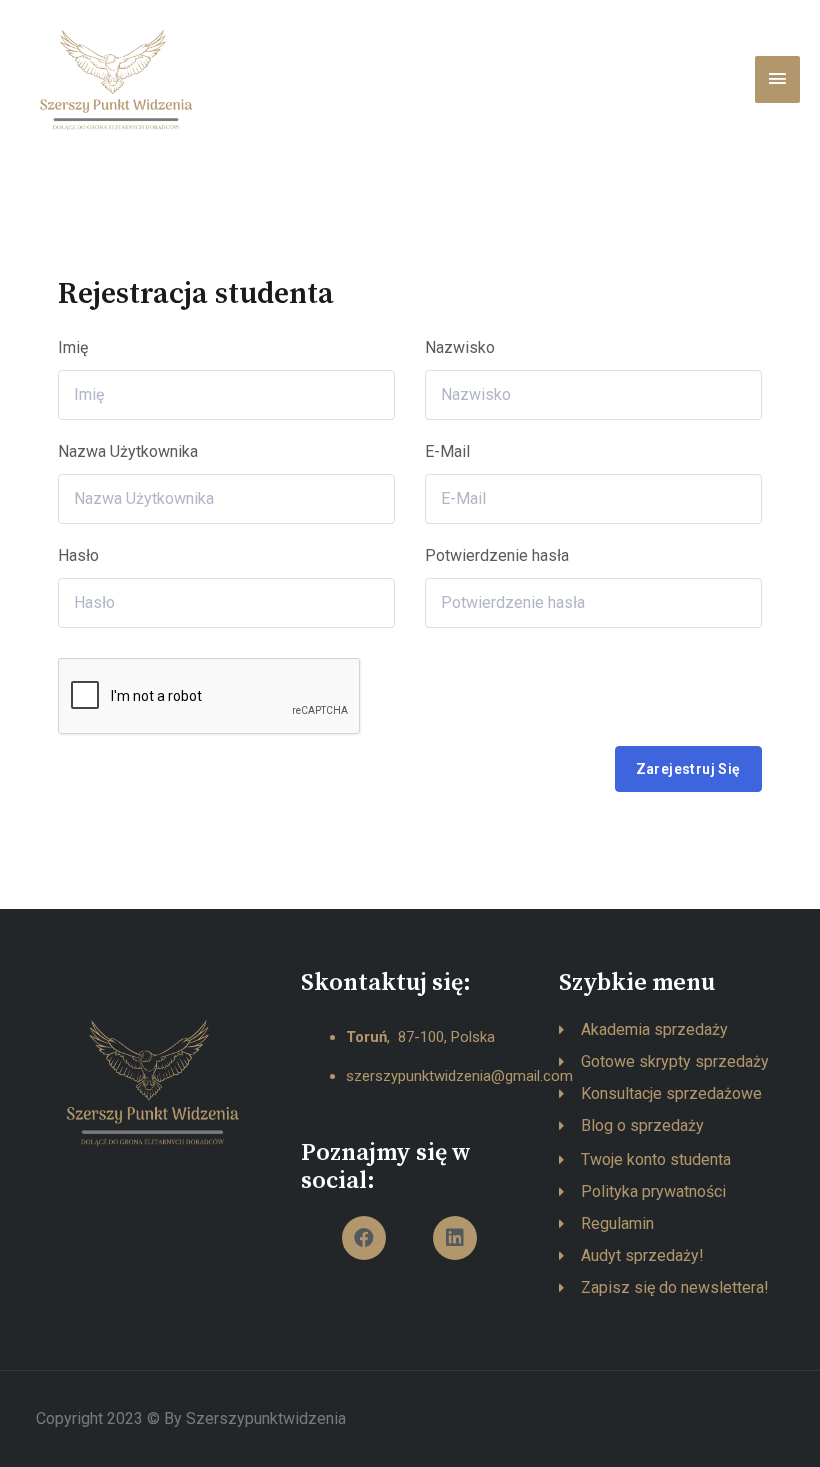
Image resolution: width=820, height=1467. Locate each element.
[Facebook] (364, 1238)
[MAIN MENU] (777, 79)
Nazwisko (460, 347)
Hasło (78, 555)
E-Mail (447, 451)
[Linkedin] (455, 1238)
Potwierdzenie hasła (497, 555)
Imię (73, 347)
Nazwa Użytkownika (128, 451)
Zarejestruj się (688, 769)
